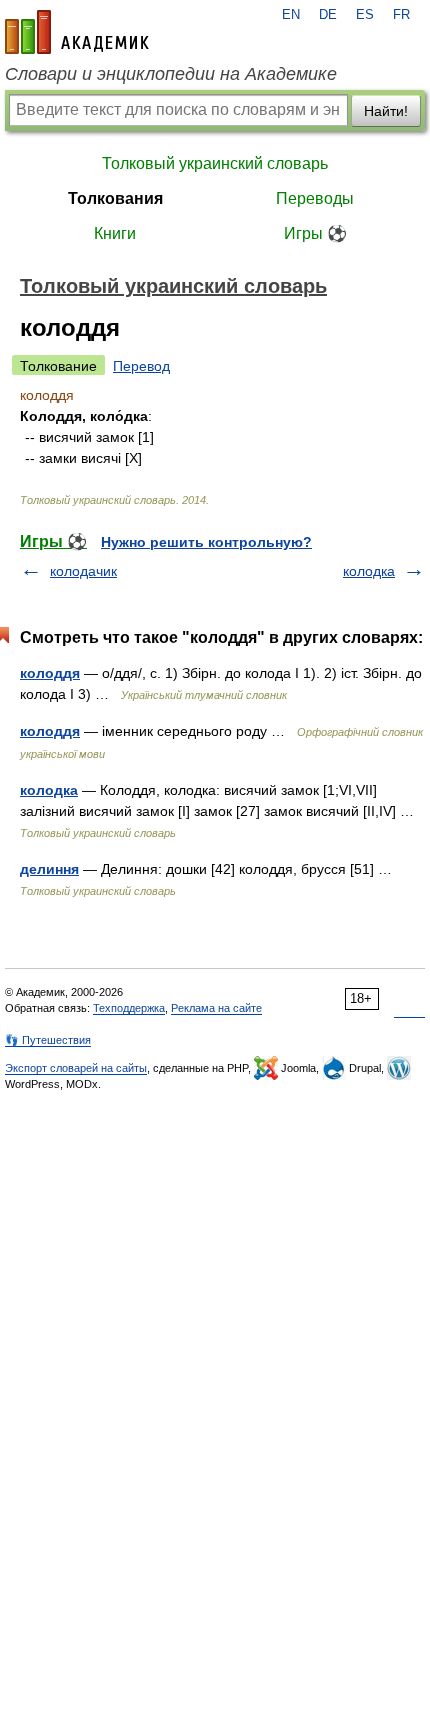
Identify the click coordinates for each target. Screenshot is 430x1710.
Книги (115, 233)
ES (365, 15)
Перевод (141, 366)
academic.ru (77, 32)
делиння (49, 869)
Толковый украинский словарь (215, 163)
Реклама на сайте (216, 1008)
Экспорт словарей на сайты (76, 1068)
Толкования (115, 198)
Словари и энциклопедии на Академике (171, 74)
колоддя (50, 673)
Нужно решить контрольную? (206, 542)
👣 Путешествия (48, 1040)
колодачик (83, 571)
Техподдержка (129, 1008)
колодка (369, 571)
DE (328, 15)
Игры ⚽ (315, 233)
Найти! (386, 111)
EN (291, 15)
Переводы (315, 198)
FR (401, 15)
